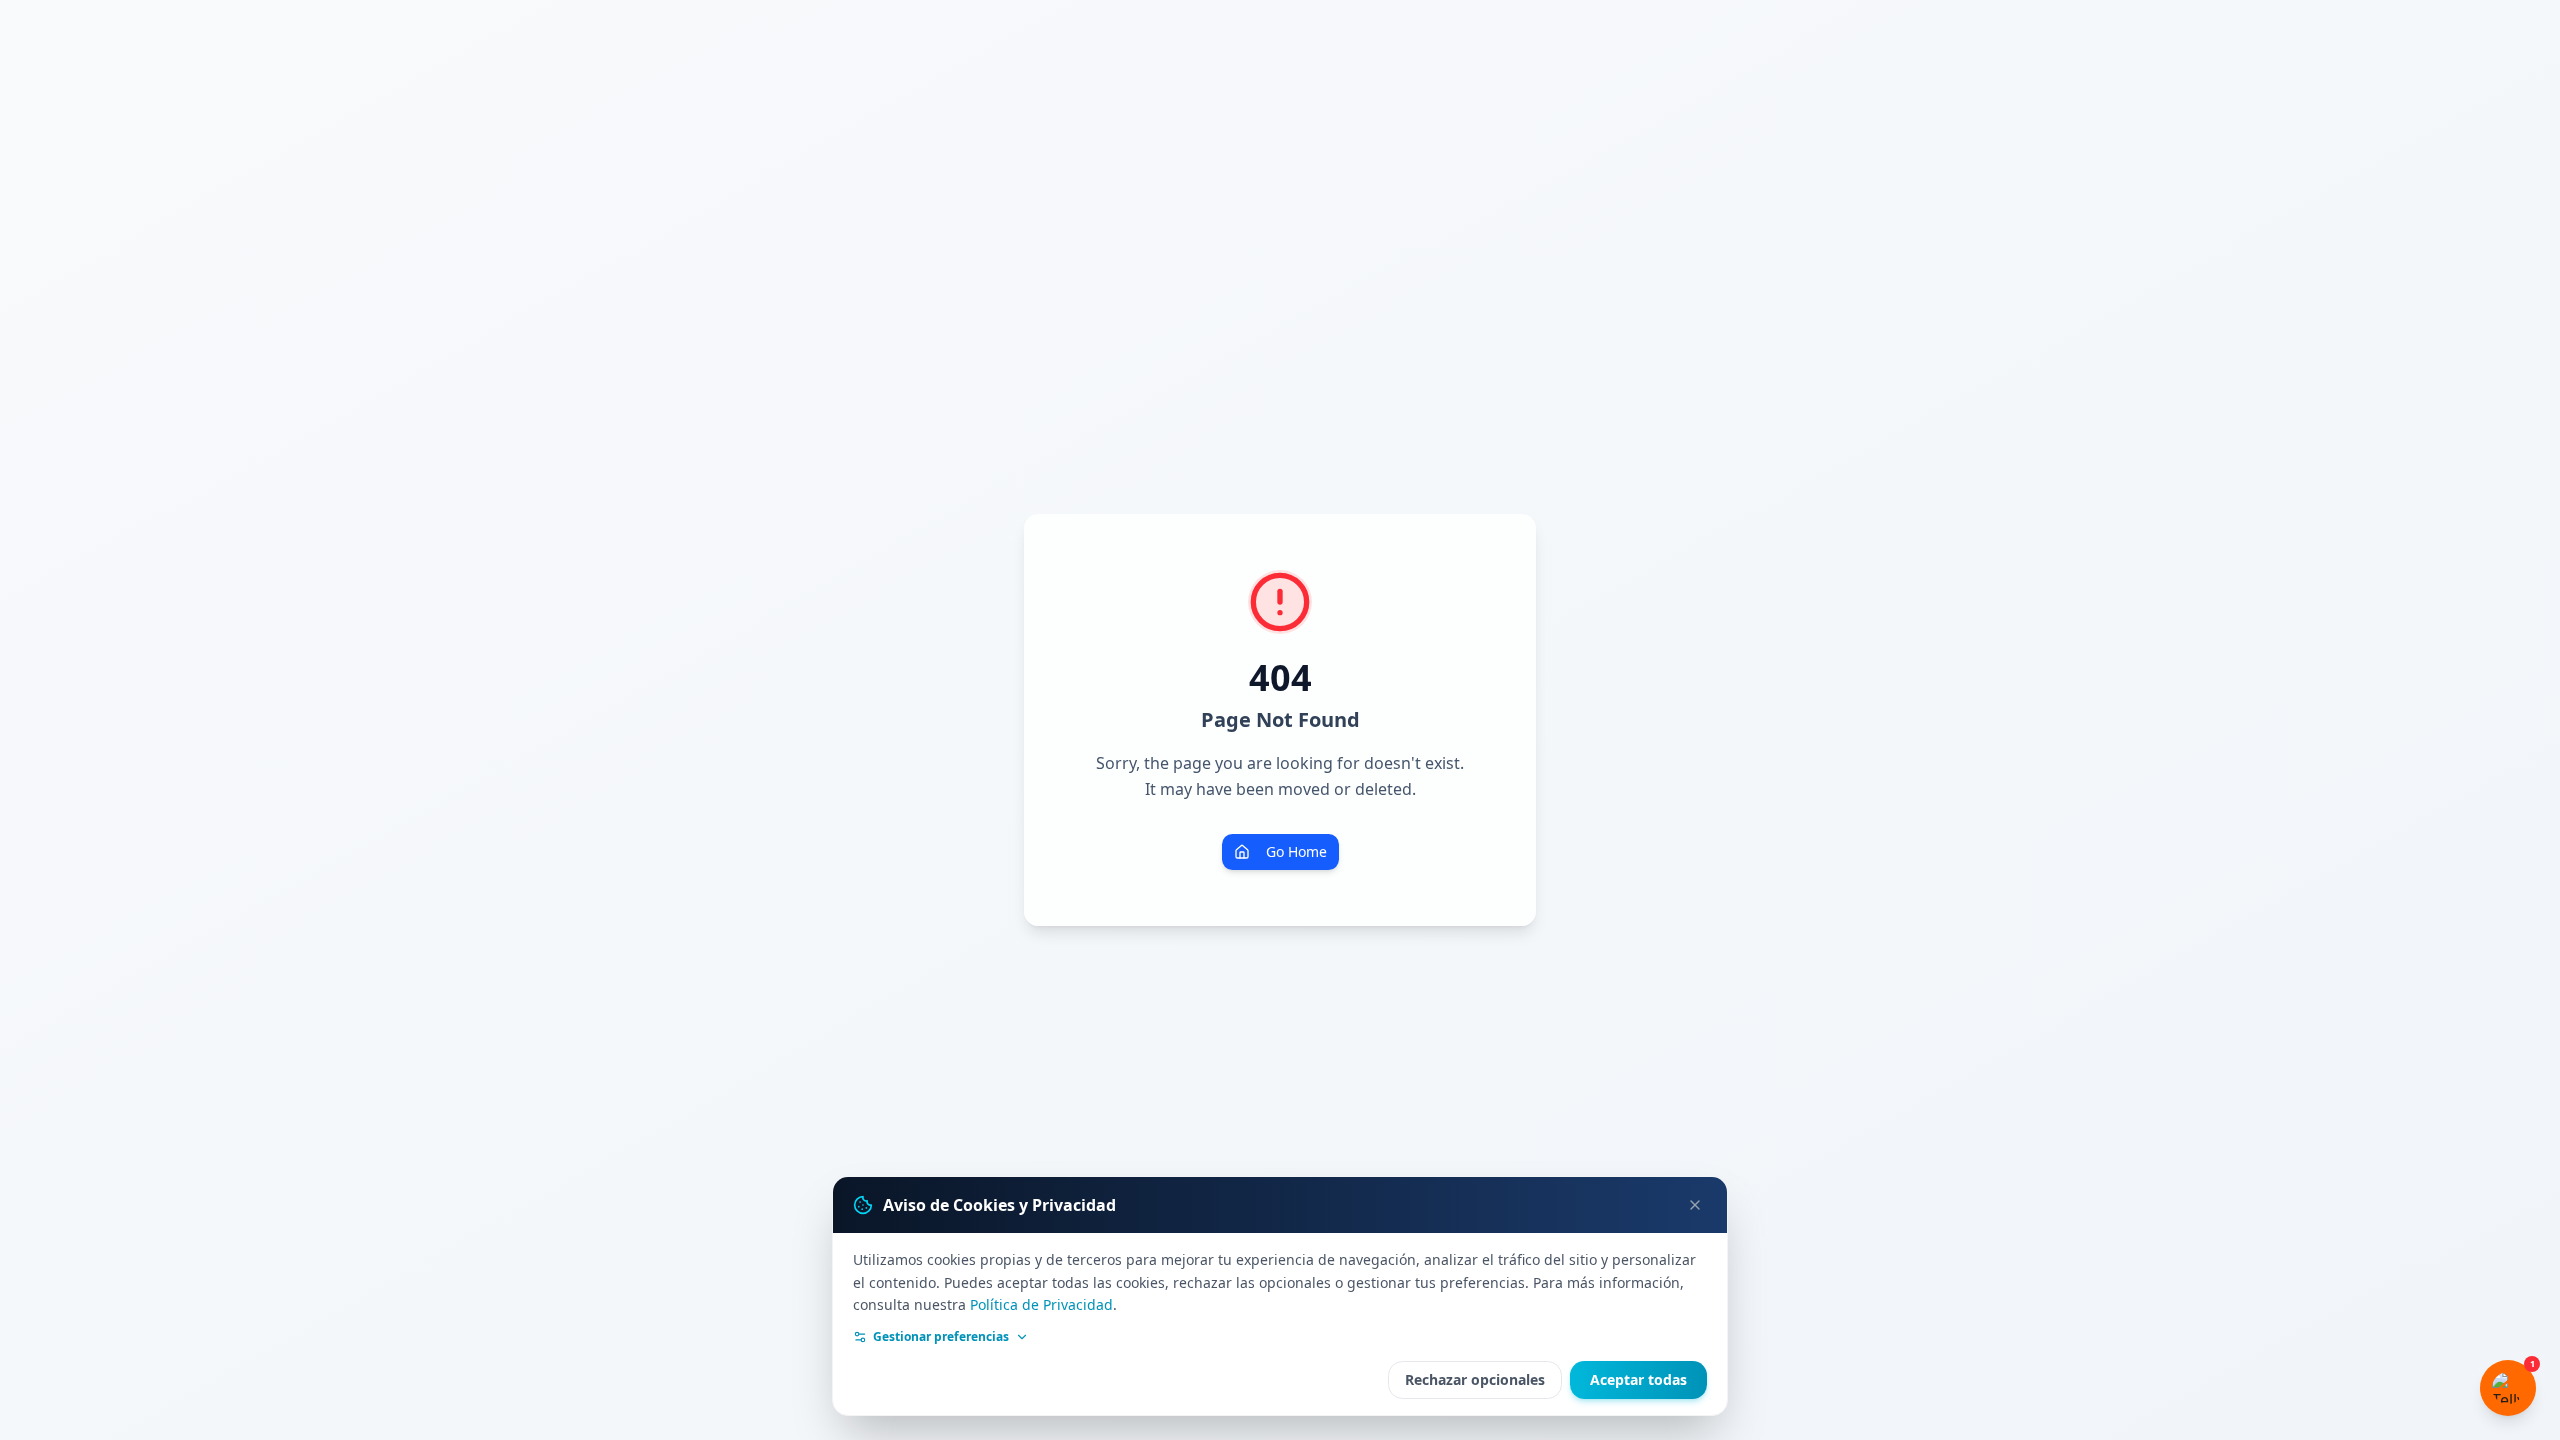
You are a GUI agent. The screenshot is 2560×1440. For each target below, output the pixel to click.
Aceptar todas (1638, 1379)
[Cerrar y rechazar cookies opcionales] (1695, 1205)
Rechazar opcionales (1475, 1379)
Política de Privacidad (1041, 1304)
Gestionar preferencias (941, 1337)
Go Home (1296, 851)
